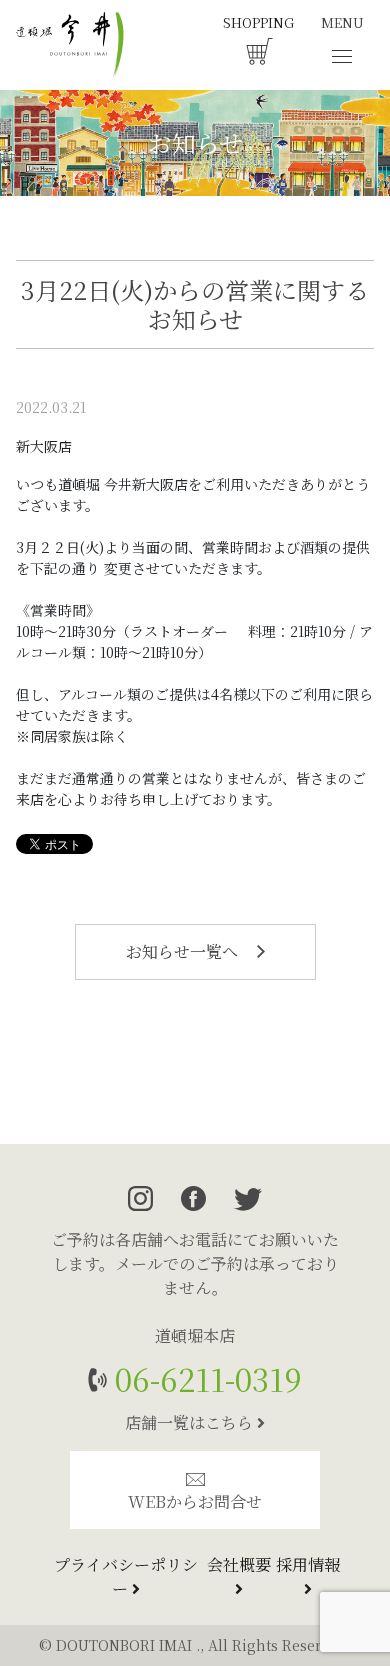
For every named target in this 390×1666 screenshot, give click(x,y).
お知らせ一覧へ (184, 951)
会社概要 (239, 1564)
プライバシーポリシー (126, 1576)
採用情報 (308, 1564)
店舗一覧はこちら (191, 1422)
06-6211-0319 (204, 1378)
